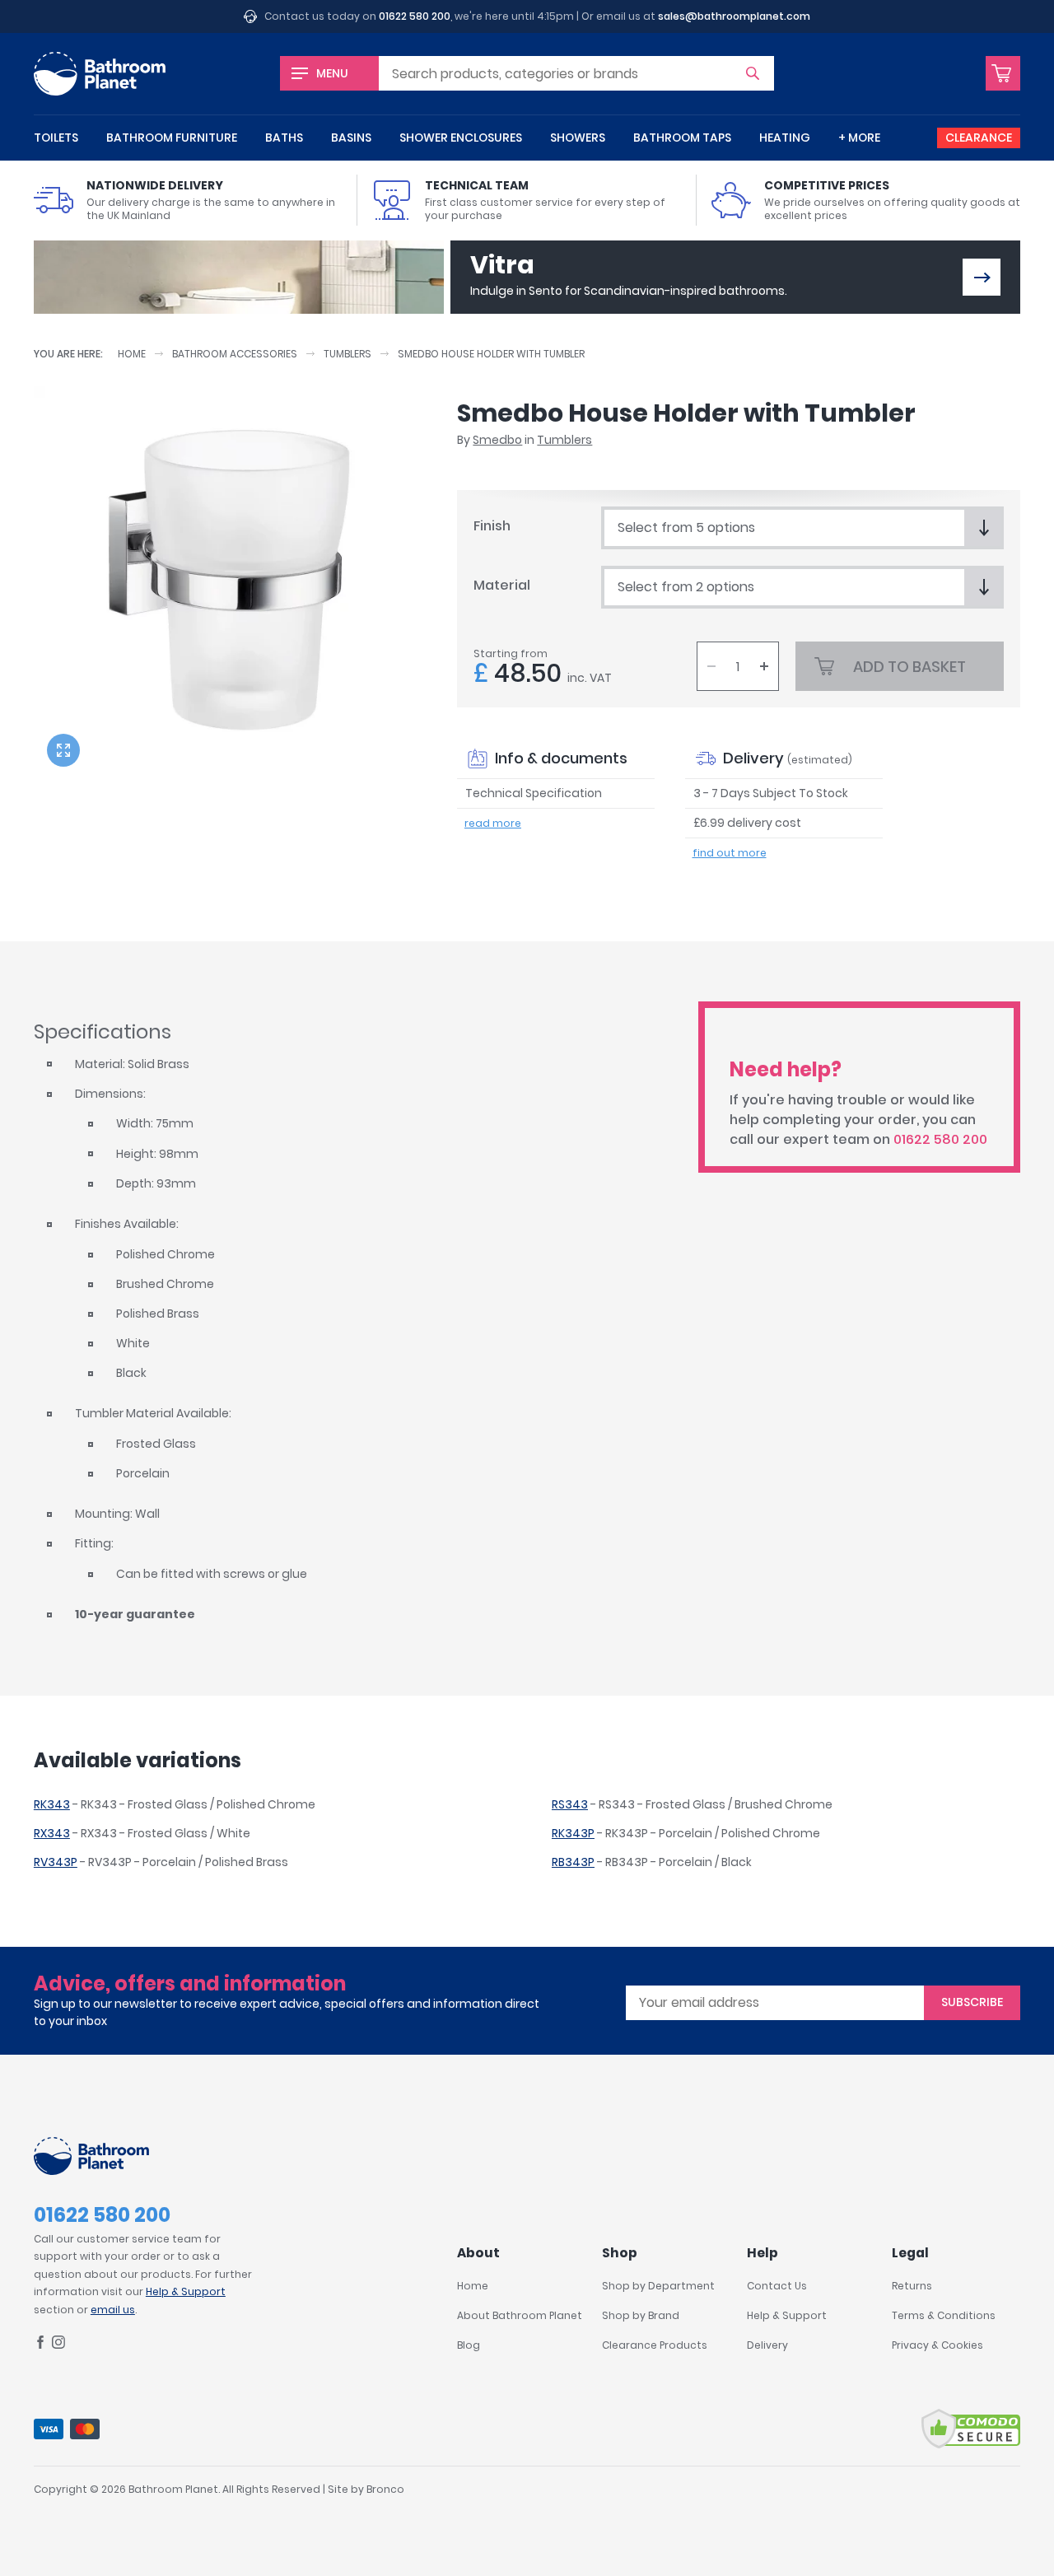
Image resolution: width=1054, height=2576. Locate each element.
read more (493, 823)
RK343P (573, 1833)
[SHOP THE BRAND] (982, 277)
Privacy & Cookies (937, 2345)
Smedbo (497, 440)
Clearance (979, 138)
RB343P (573, 1862)
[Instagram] (58, 2345)
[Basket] (1003, 73)
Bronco (385, 2489)
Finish (492, 526)
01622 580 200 (415, 16)
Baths (284, 138)
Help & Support (186, 2291)
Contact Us (777, 2286)
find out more (730, 853)
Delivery (767, 2345)
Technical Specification (534, 793)
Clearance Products (655, 2345)
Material (502, 585)
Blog (469, 2345)
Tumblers (347, 354)
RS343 (570, 1804)
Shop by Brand (641, 2315)
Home (132, 354)
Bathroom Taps (682, 138)
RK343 (52, 1804)
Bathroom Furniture (172, 138)
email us (113, 2310)
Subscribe (972, 2002)
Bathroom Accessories (235, 354)
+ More (859, 138)
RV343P (56, 1862)
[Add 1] (764, 666)
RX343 (52, 1833)
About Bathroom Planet (520, 2315)
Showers (578, 138)
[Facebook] (40, 2345)
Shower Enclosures (461, 138)
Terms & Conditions (944, 2315)
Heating (785, 138)
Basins (351, 138)
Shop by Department (658, 2286)
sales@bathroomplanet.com (734, 16)
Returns (912, 2286)
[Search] (753, 73)
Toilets (56, 138)
